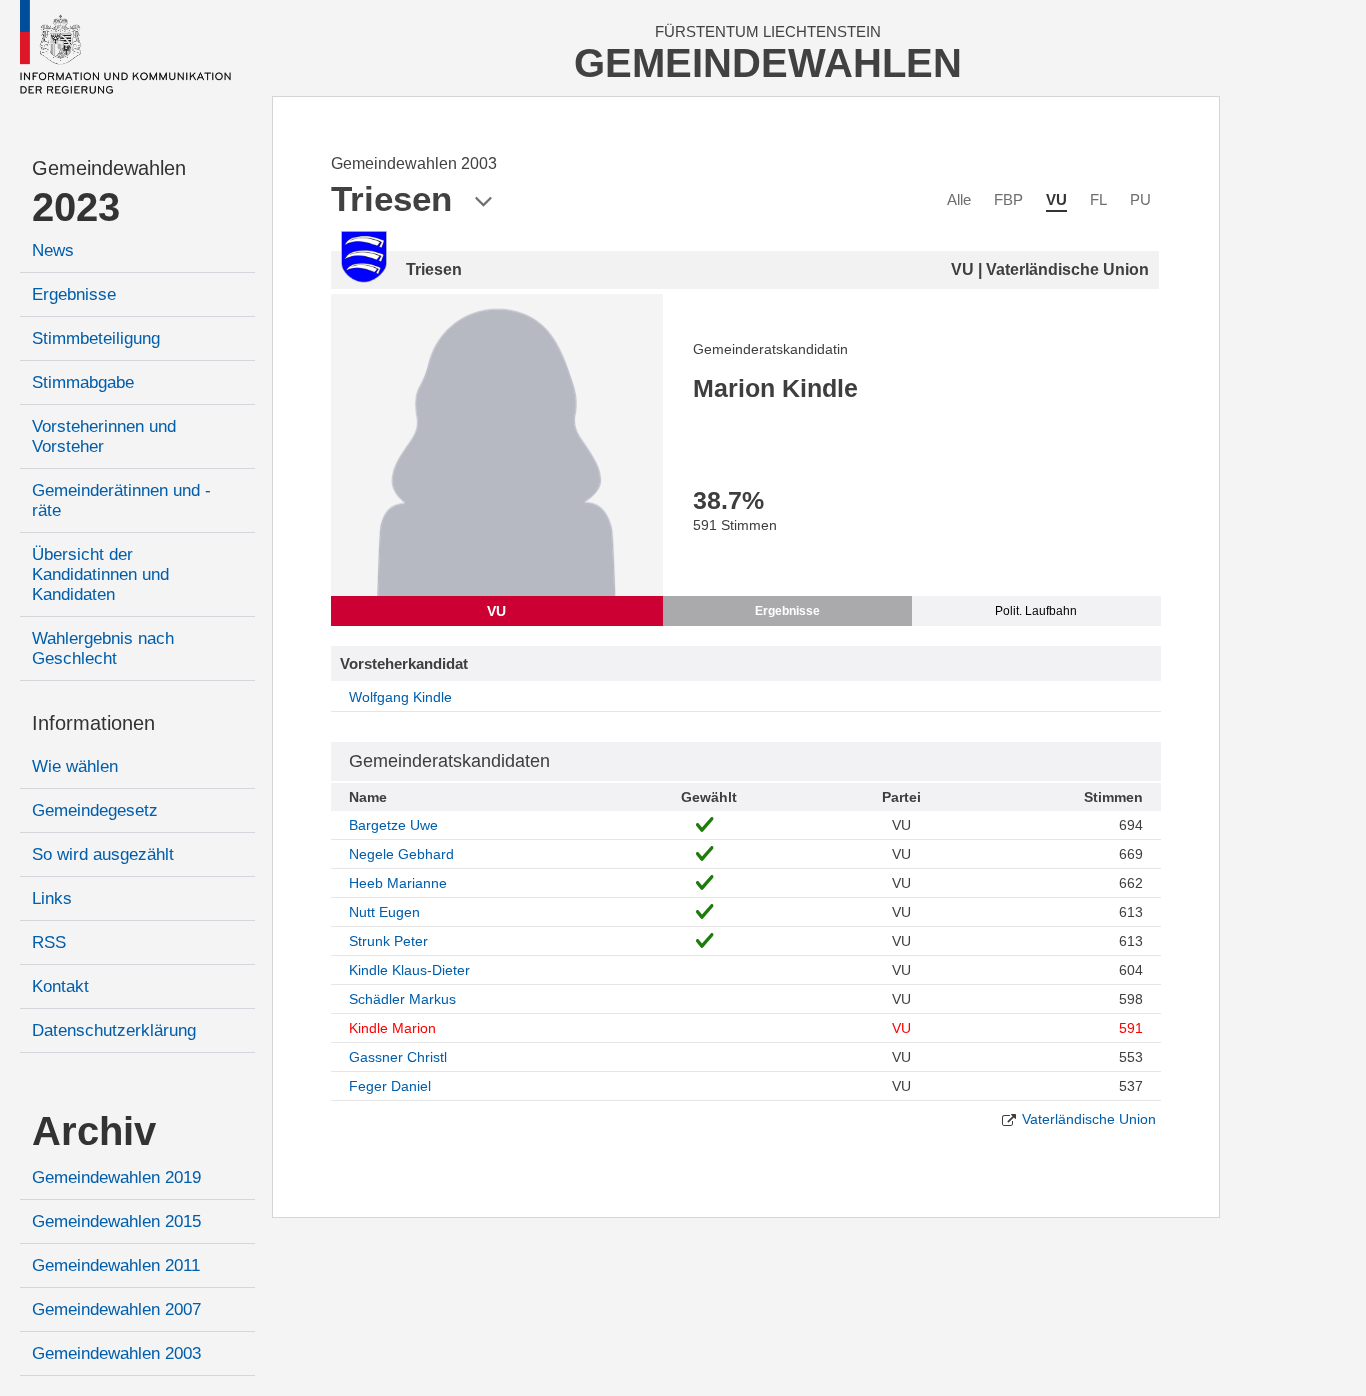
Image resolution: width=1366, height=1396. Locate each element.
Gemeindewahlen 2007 (116, 1309)
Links (52, 898)
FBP (1008, 199)
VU (1056, 199)
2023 (76, 207)
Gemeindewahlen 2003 (116, 1353)
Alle (959, 199)
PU (1140, 199)
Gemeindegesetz (95, 810)
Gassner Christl (398, 1057)
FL (1098, 199)
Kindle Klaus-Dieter (409, 970)
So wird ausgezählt (103, 854)
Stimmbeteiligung (96, 338)
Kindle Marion (392, 1028)
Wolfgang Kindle (400, 697)
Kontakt (60, 986)
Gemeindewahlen (109, 168)
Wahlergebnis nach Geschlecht (103, 648)
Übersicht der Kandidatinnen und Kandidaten (100, 574)
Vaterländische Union (1089, 1119)
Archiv (94, 1131)
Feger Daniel (390, 1086)
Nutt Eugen (384, 912)
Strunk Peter (388, 941)
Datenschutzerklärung (114, 1030)
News (53, 250)
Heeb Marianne (398, 883)
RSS (49, 942)
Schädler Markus (402, 999)
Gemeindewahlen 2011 (116, 1265)
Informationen (93, 723)
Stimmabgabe (83, 382)
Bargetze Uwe (393, 825)
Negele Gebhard (401, 854)
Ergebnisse (74, 294)
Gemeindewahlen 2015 (116, 1221)
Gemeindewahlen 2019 (116, 1177)
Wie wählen (75, 766)
